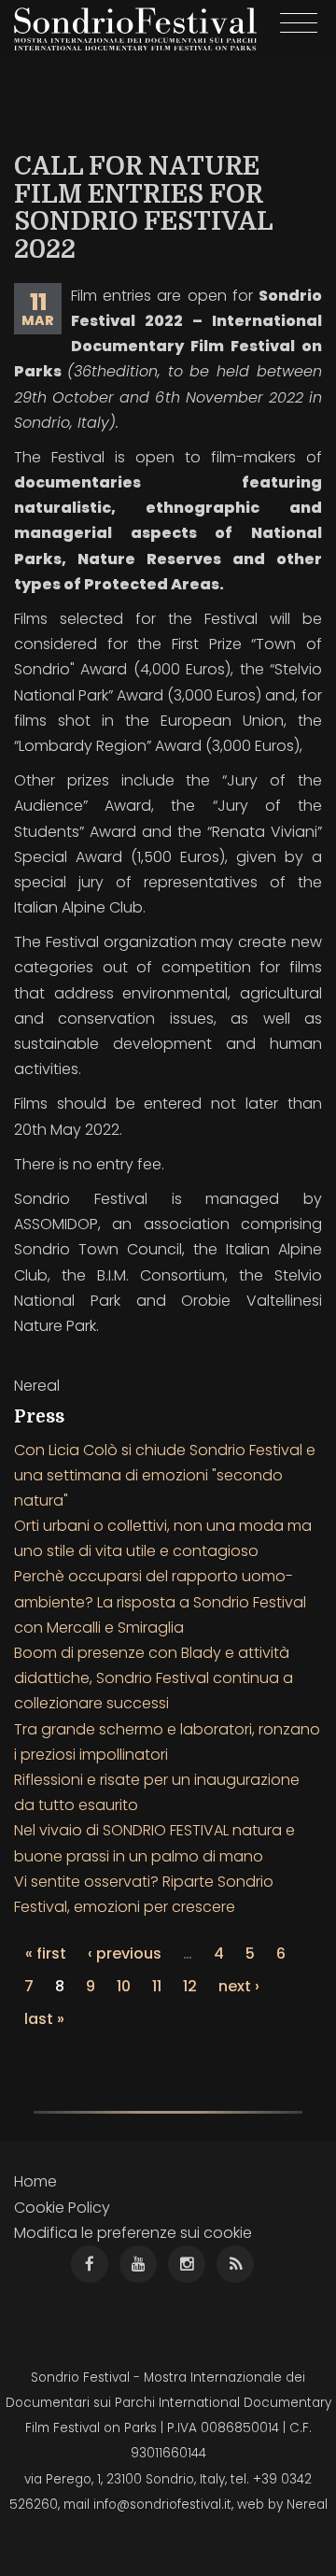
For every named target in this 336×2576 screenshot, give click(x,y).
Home (35, 2181)
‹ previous (125, 1953)
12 (190, 1986)
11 (157, 1986)
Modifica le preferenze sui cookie (133, 2233)
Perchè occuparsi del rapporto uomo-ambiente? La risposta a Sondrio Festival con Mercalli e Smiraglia (160, 1601)
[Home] (135, 29)
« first (46, 1953)
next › (239, 1986)
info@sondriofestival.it (162, 2505)
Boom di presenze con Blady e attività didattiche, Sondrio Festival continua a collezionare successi (154, 1678)
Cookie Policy (62, 2208)
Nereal (307, 2505)
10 (124, 1986)
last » (44, 2019)
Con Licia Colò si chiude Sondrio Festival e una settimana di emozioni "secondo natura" (165, 1475)
